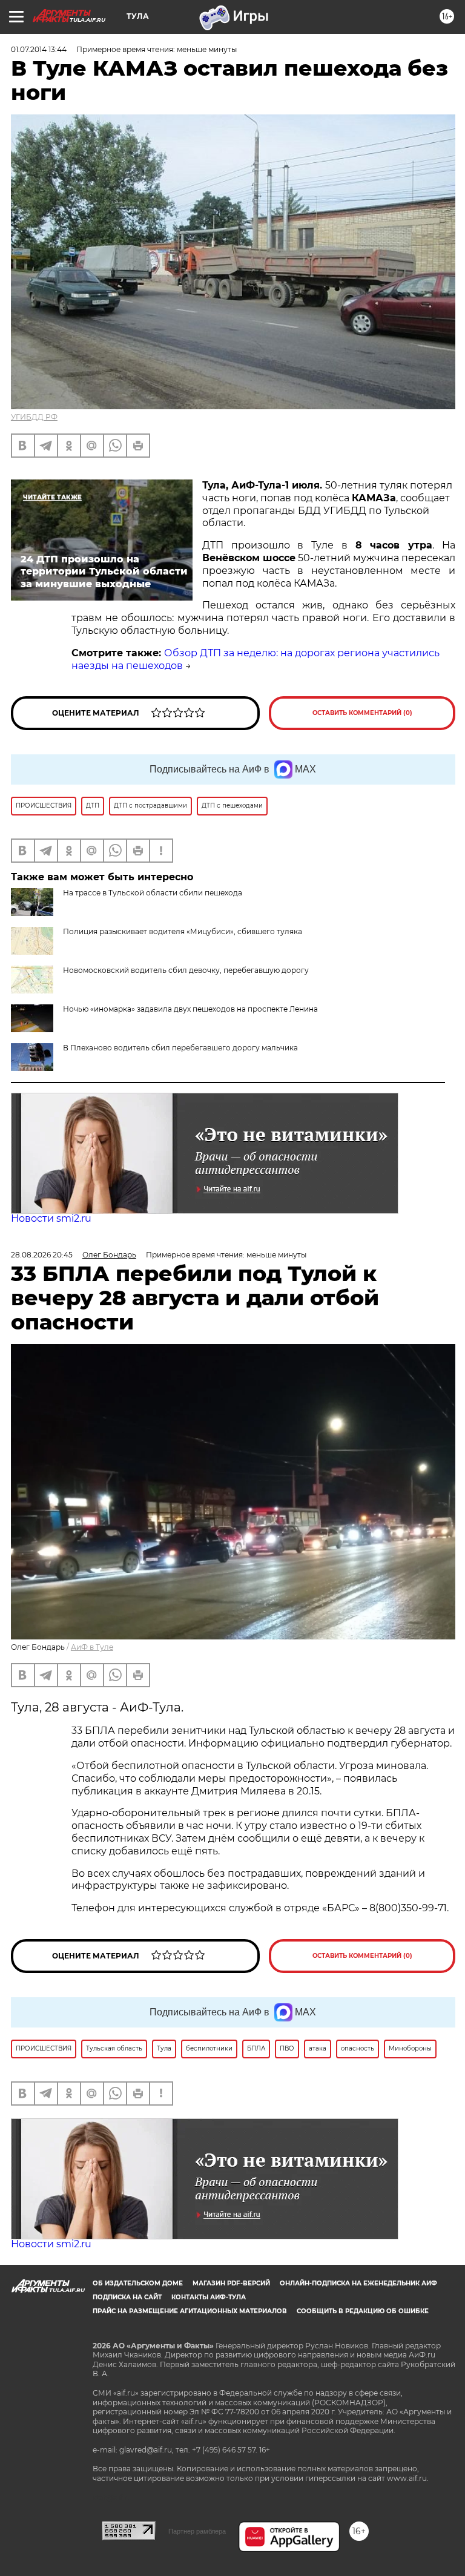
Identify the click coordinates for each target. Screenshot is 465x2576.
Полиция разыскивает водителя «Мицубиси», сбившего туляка (183, 931)
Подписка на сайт (127, 2297)
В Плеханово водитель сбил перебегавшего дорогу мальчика (180, 1048)
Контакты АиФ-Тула (209, 2297)
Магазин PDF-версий (231, 2283)
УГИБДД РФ (34, 417)
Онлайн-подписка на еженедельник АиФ (358, 2283)
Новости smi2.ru (51, 1218)
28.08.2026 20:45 (42, 1255)
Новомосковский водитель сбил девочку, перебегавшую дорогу (186, 970)
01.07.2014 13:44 (39, 49)
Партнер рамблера (197, 2531)
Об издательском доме (138, 2283)
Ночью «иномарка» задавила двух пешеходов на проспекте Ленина (190, 1009)
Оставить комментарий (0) (362, 713)
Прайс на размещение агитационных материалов (190, 2311)
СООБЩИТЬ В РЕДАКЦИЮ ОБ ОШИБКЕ (363, 2311)
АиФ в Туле (92, 1647)
